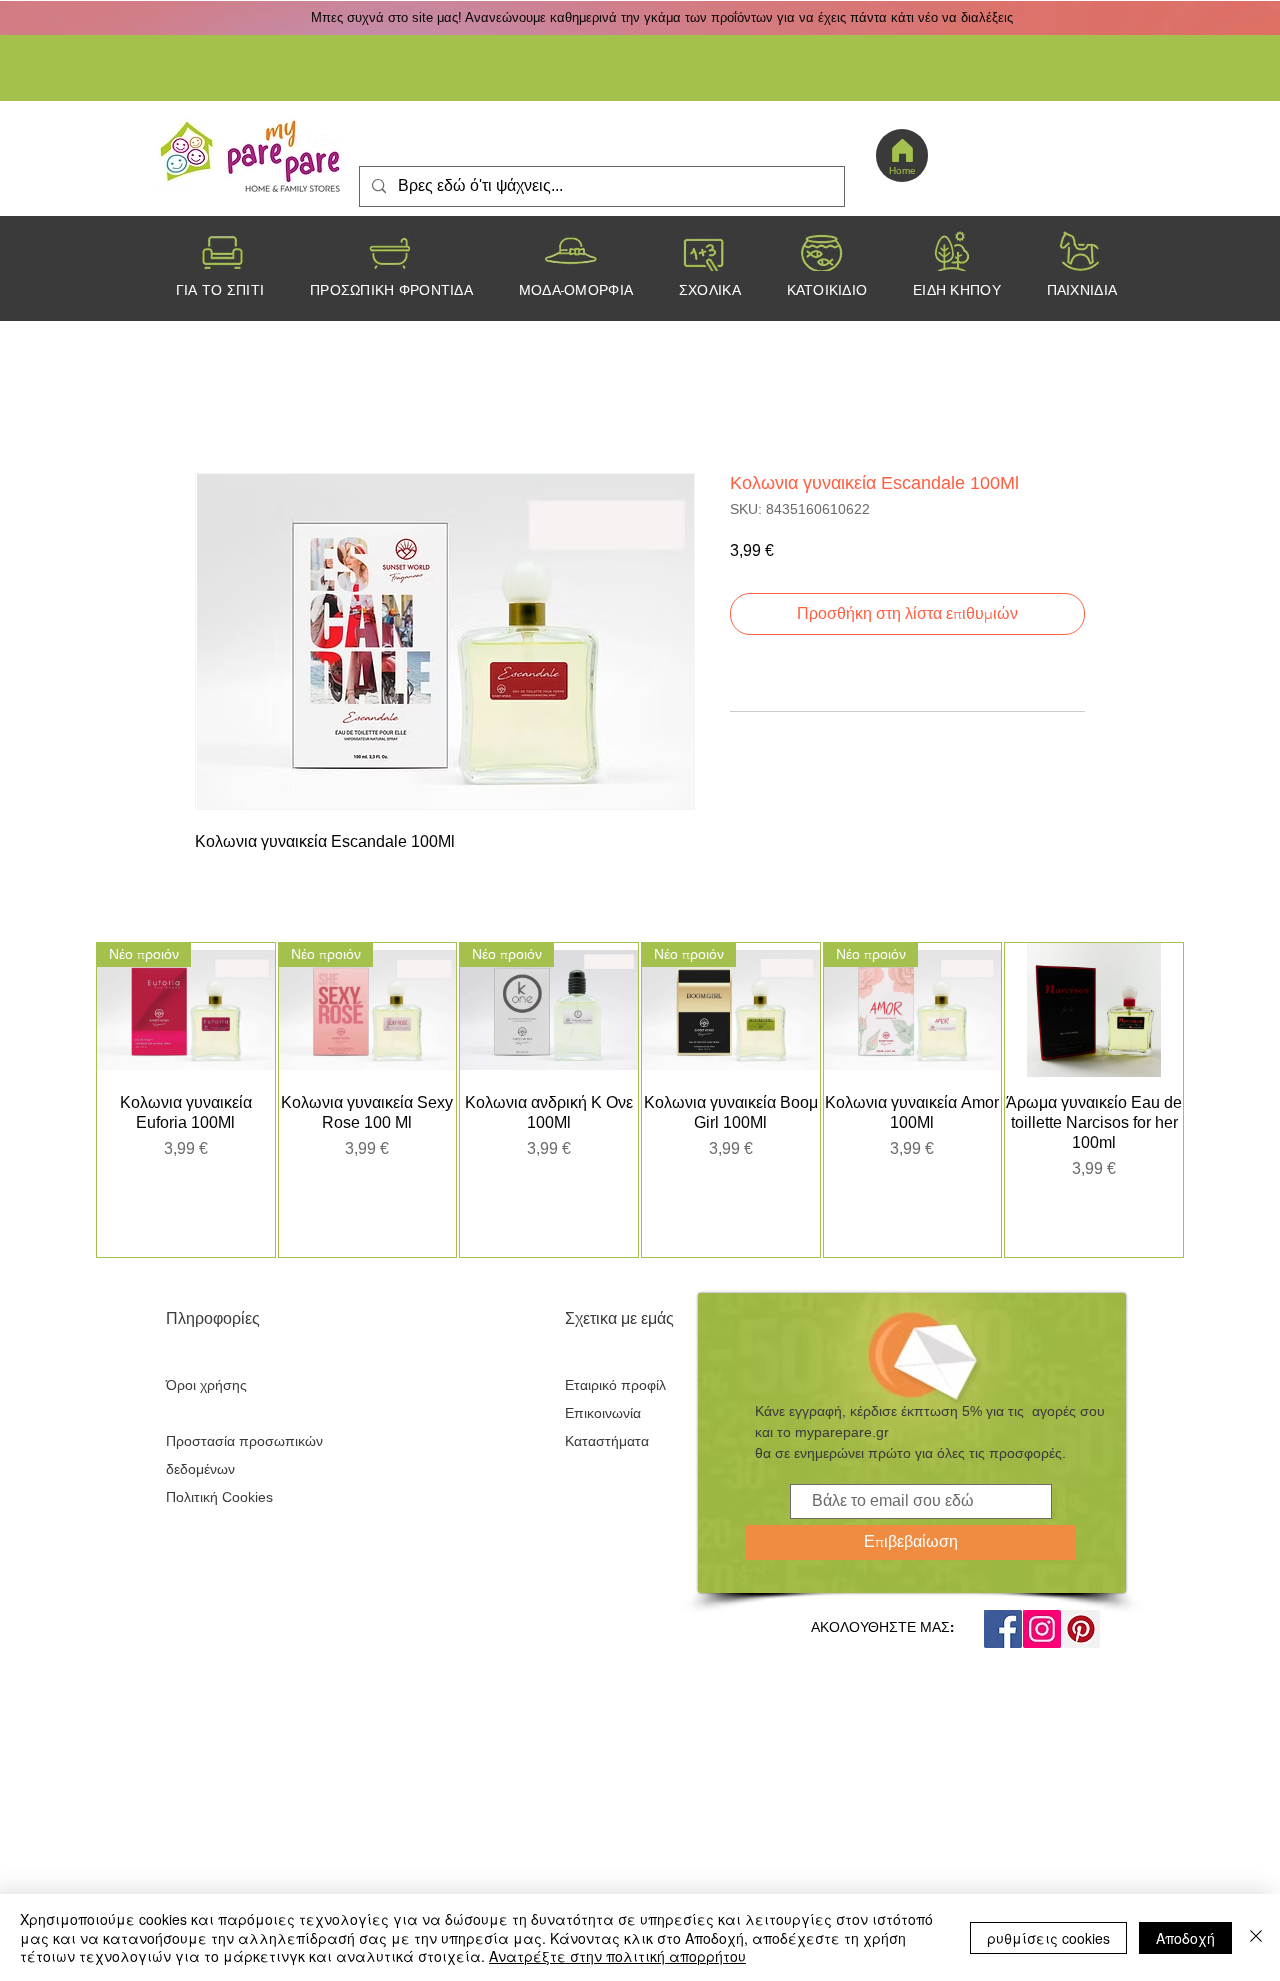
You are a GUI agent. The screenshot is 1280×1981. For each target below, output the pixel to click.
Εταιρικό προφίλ (615, 1385)
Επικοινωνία (603, 1413)
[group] (640, 1099)
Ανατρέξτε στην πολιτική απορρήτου (617, 1956)
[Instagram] (1042, 1629)
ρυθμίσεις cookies (1048, 1938)
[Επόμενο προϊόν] (1213, 1100)
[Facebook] (1003, 1629)
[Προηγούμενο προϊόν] (67, 1100)
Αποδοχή (1185, 1938)
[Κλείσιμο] (1256, 1937)
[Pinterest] (1081, 1629)
